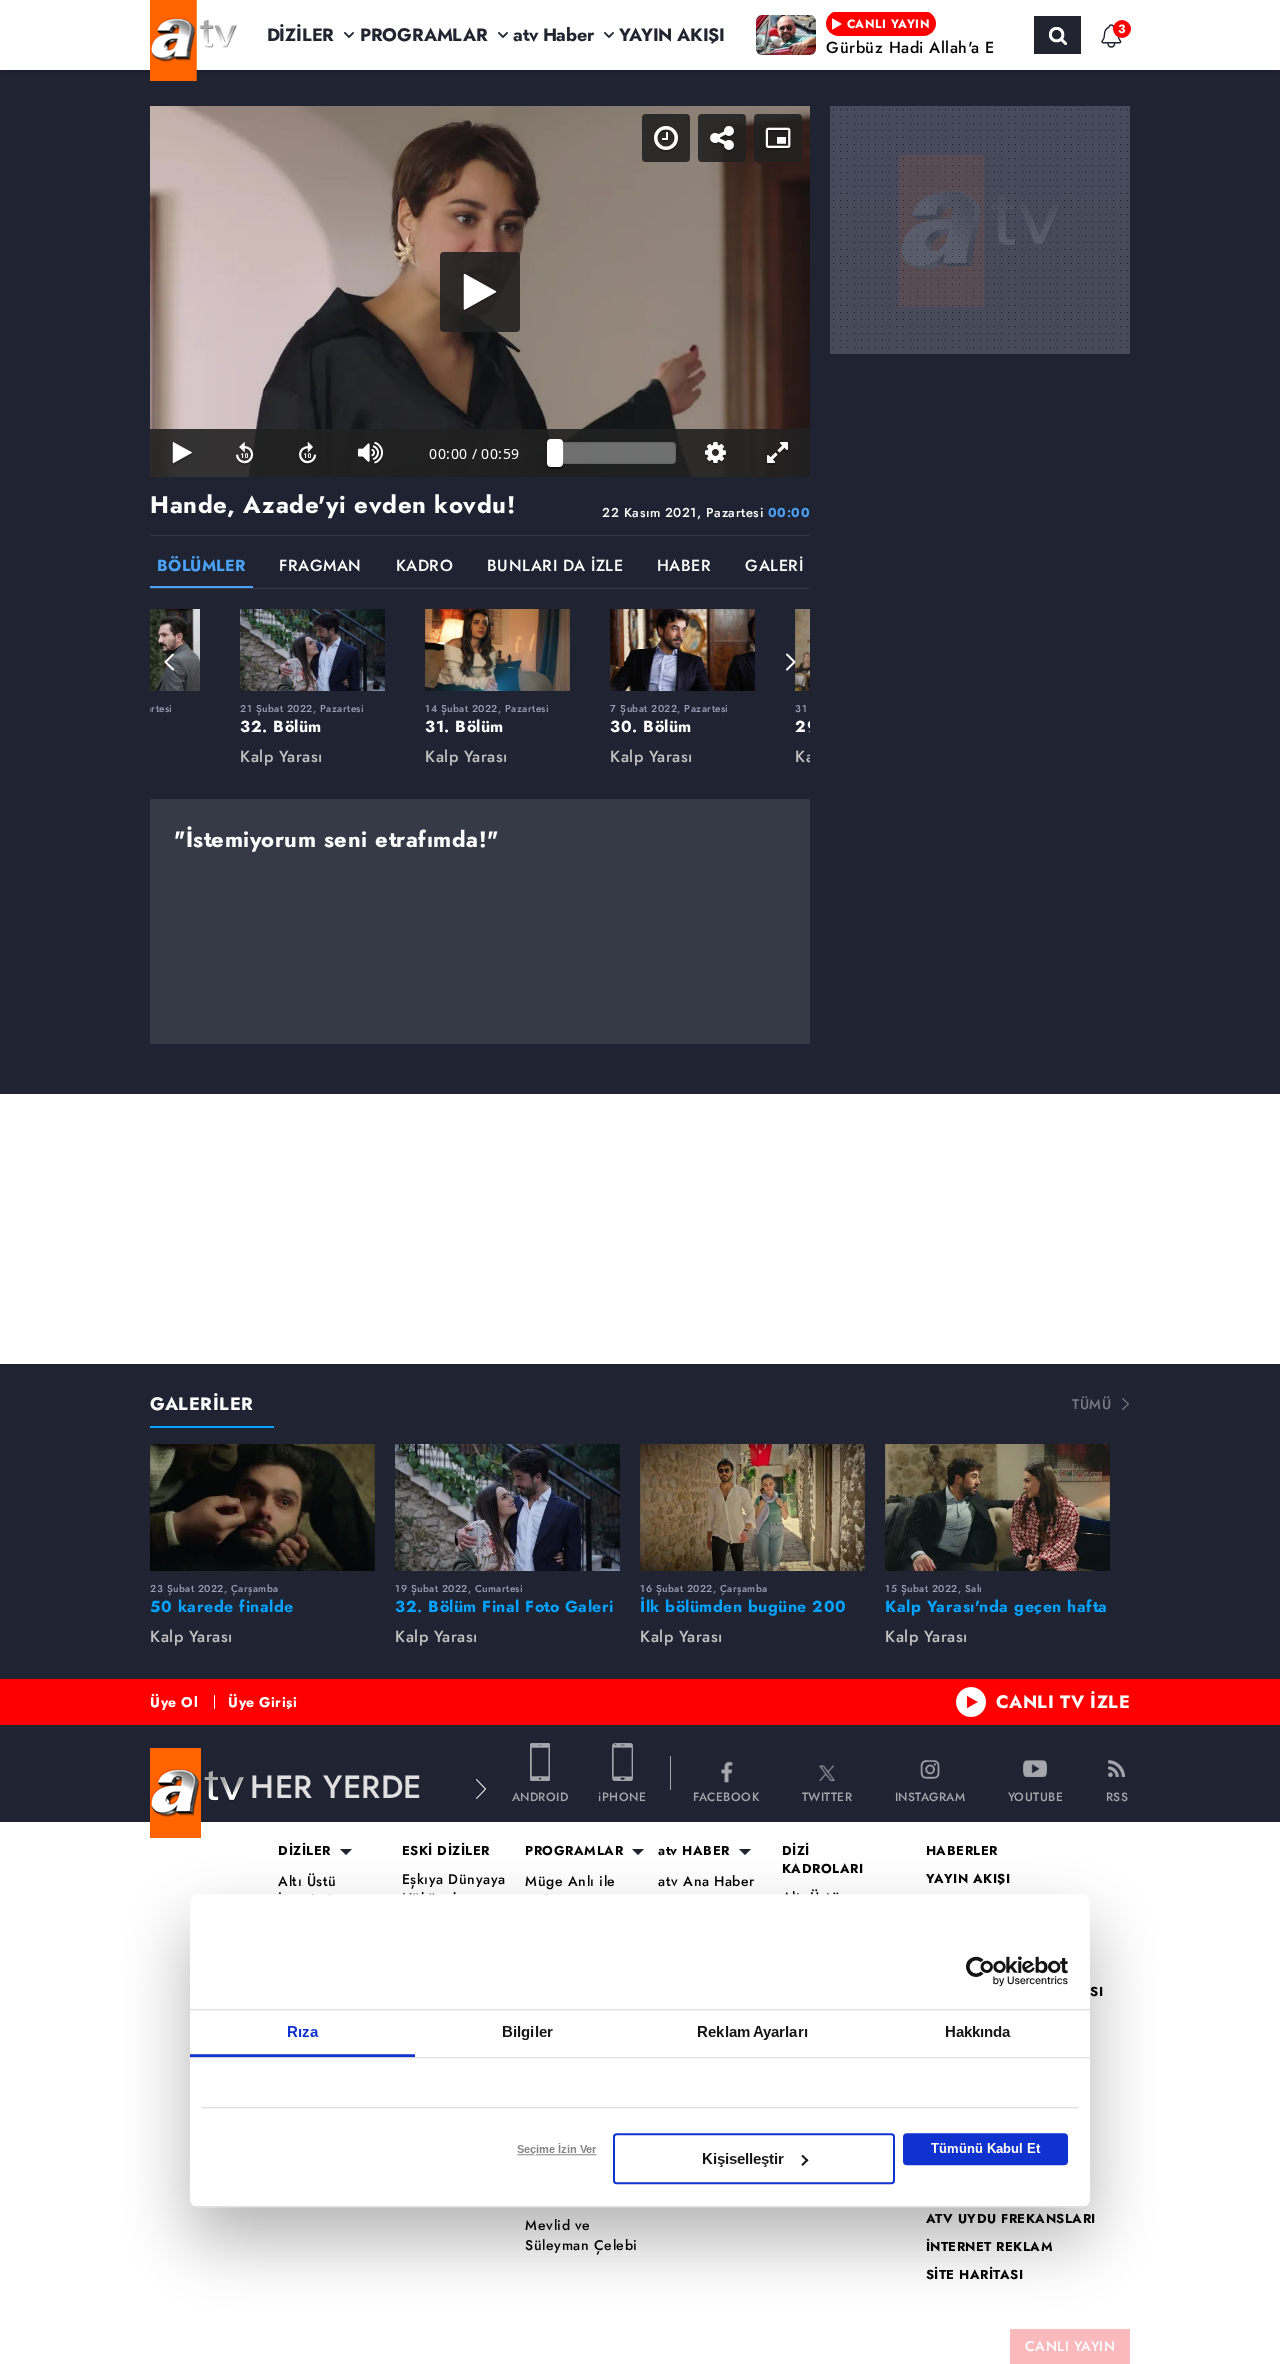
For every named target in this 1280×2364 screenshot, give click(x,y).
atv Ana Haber (706, 1881)
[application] (480, 291)
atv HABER (694, 1851)
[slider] (615, 453)
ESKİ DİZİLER (446, 1851)
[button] (170, 662)
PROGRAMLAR (424, 35)
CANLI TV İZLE (1063, 1702)
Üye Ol (174, 1702)
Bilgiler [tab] (527, 2031)
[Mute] (370, 453)
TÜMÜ (1091, 1404)
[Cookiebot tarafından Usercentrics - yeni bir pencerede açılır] (980, 1971)
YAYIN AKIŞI (672, 35)
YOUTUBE (1036, 1795)
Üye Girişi (262, 1702)
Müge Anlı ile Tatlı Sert (570, 1891)
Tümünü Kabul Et (985, 2148)
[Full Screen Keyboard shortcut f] (778, 453)
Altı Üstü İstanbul (307, 1891)
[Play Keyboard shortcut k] (181, 453)
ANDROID (540, 1795)
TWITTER (827, 1795)
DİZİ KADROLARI (823, 1860)
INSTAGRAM (930, 1795)
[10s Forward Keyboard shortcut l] (307, 453)
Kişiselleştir (743, 2158)
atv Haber (553, 35)
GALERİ (774, 567)
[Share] (722, 138)
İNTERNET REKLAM (990, 2247)
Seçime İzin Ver (556, 2149)
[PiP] (778, 138)
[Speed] (666, 138)
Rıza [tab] (302, 2031)
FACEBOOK (726, 1795)
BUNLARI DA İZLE (555, 567)
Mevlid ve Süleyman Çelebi (581, 2235)
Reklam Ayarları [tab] (752, 2031)
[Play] (480, 292)
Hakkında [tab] (978, 2031)
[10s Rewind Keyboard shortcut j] (244, 453)
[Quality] (715, 453)
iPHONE (622, 1795)
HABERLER (962, 1851)
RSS (1117, 1795)
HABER (684, 567)
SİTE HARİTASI (975, 2275)
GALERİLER (202, 1404)
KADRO (425, 567)
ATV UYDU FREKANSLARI (1011, 2219)
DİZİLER (301, 35)
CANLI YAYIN (1070, 2346)
